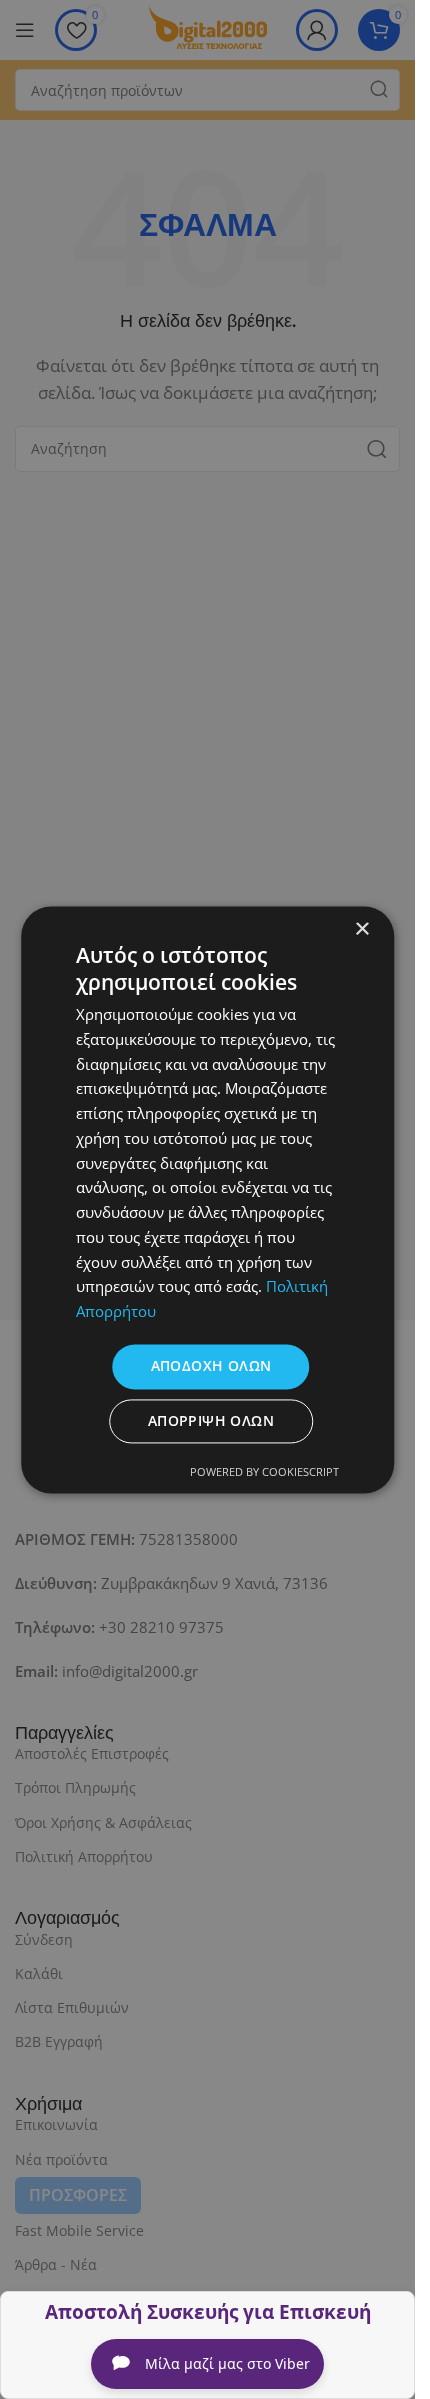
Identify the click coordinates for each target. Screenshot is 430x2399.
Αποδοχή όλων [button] (211, 1365)
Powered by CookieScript (264, 1471)
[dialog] (207, 1199)
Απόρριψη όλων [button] (211, 1420)
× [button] (361, 929)
